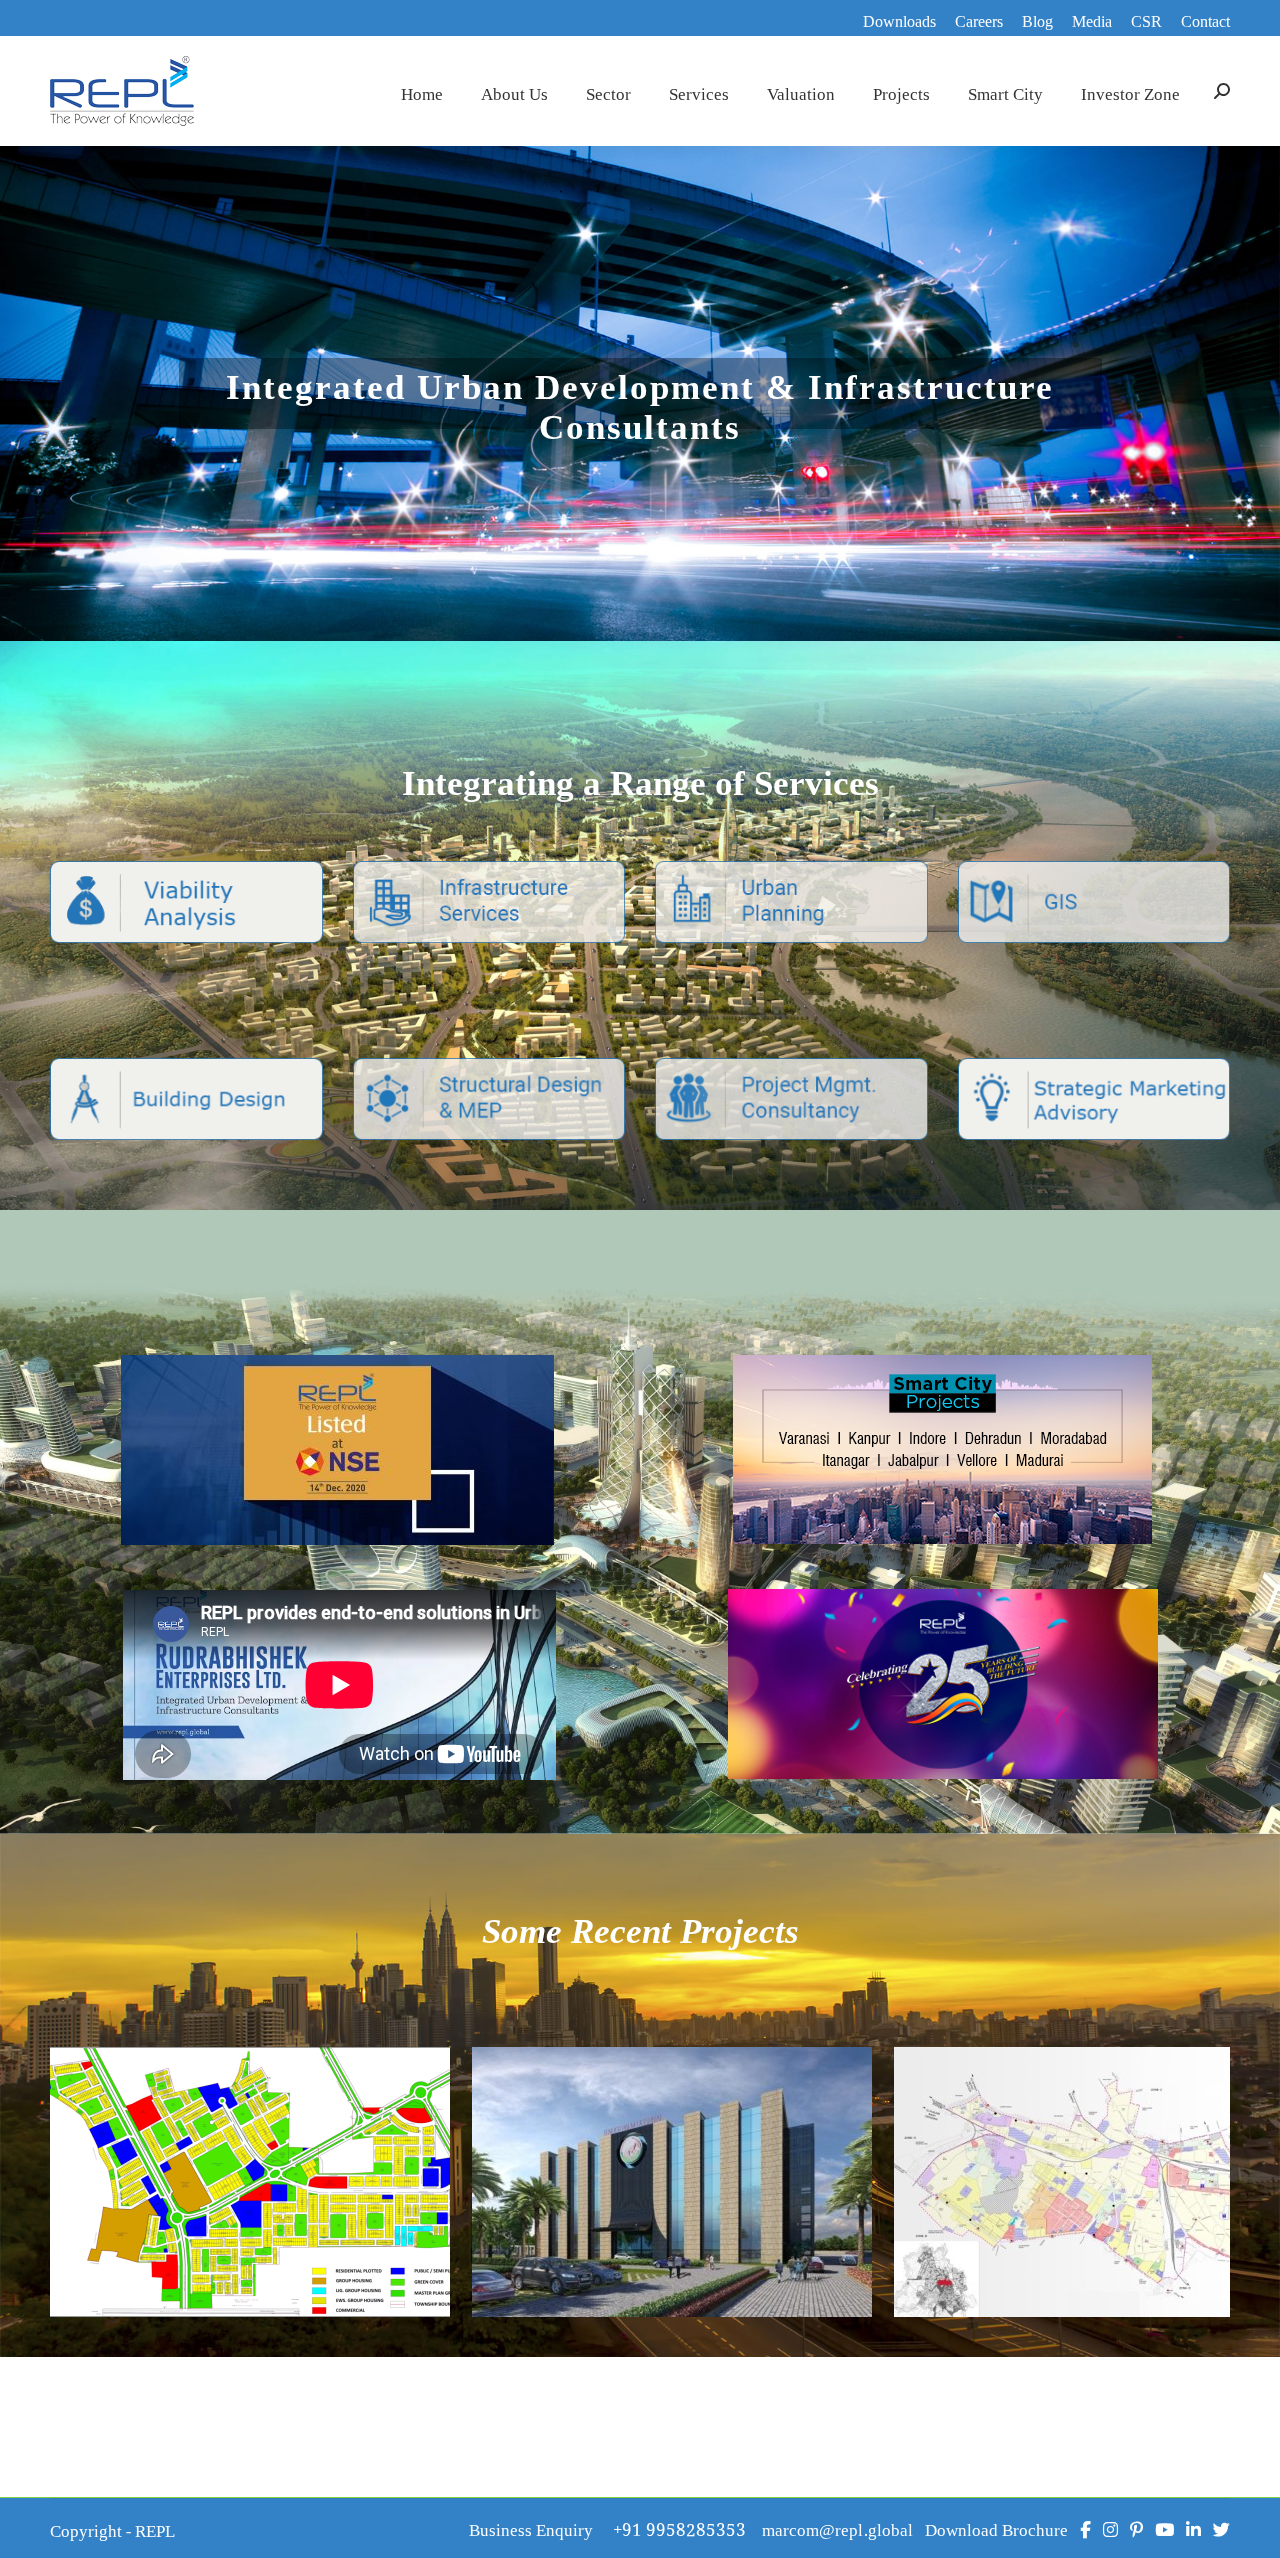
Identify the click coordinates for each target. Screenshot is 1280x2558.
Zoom (223, 2157)
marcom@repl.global (837, 2528)
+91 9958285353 (687, 2528)
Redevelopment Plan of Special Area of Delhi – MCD (672, 2213)
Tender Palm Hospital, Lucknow (250, 2213)
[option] (942, 1684)
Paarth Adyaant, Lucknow (1094, 2213)
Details (277, 2157)
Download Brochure (996, 2528)
